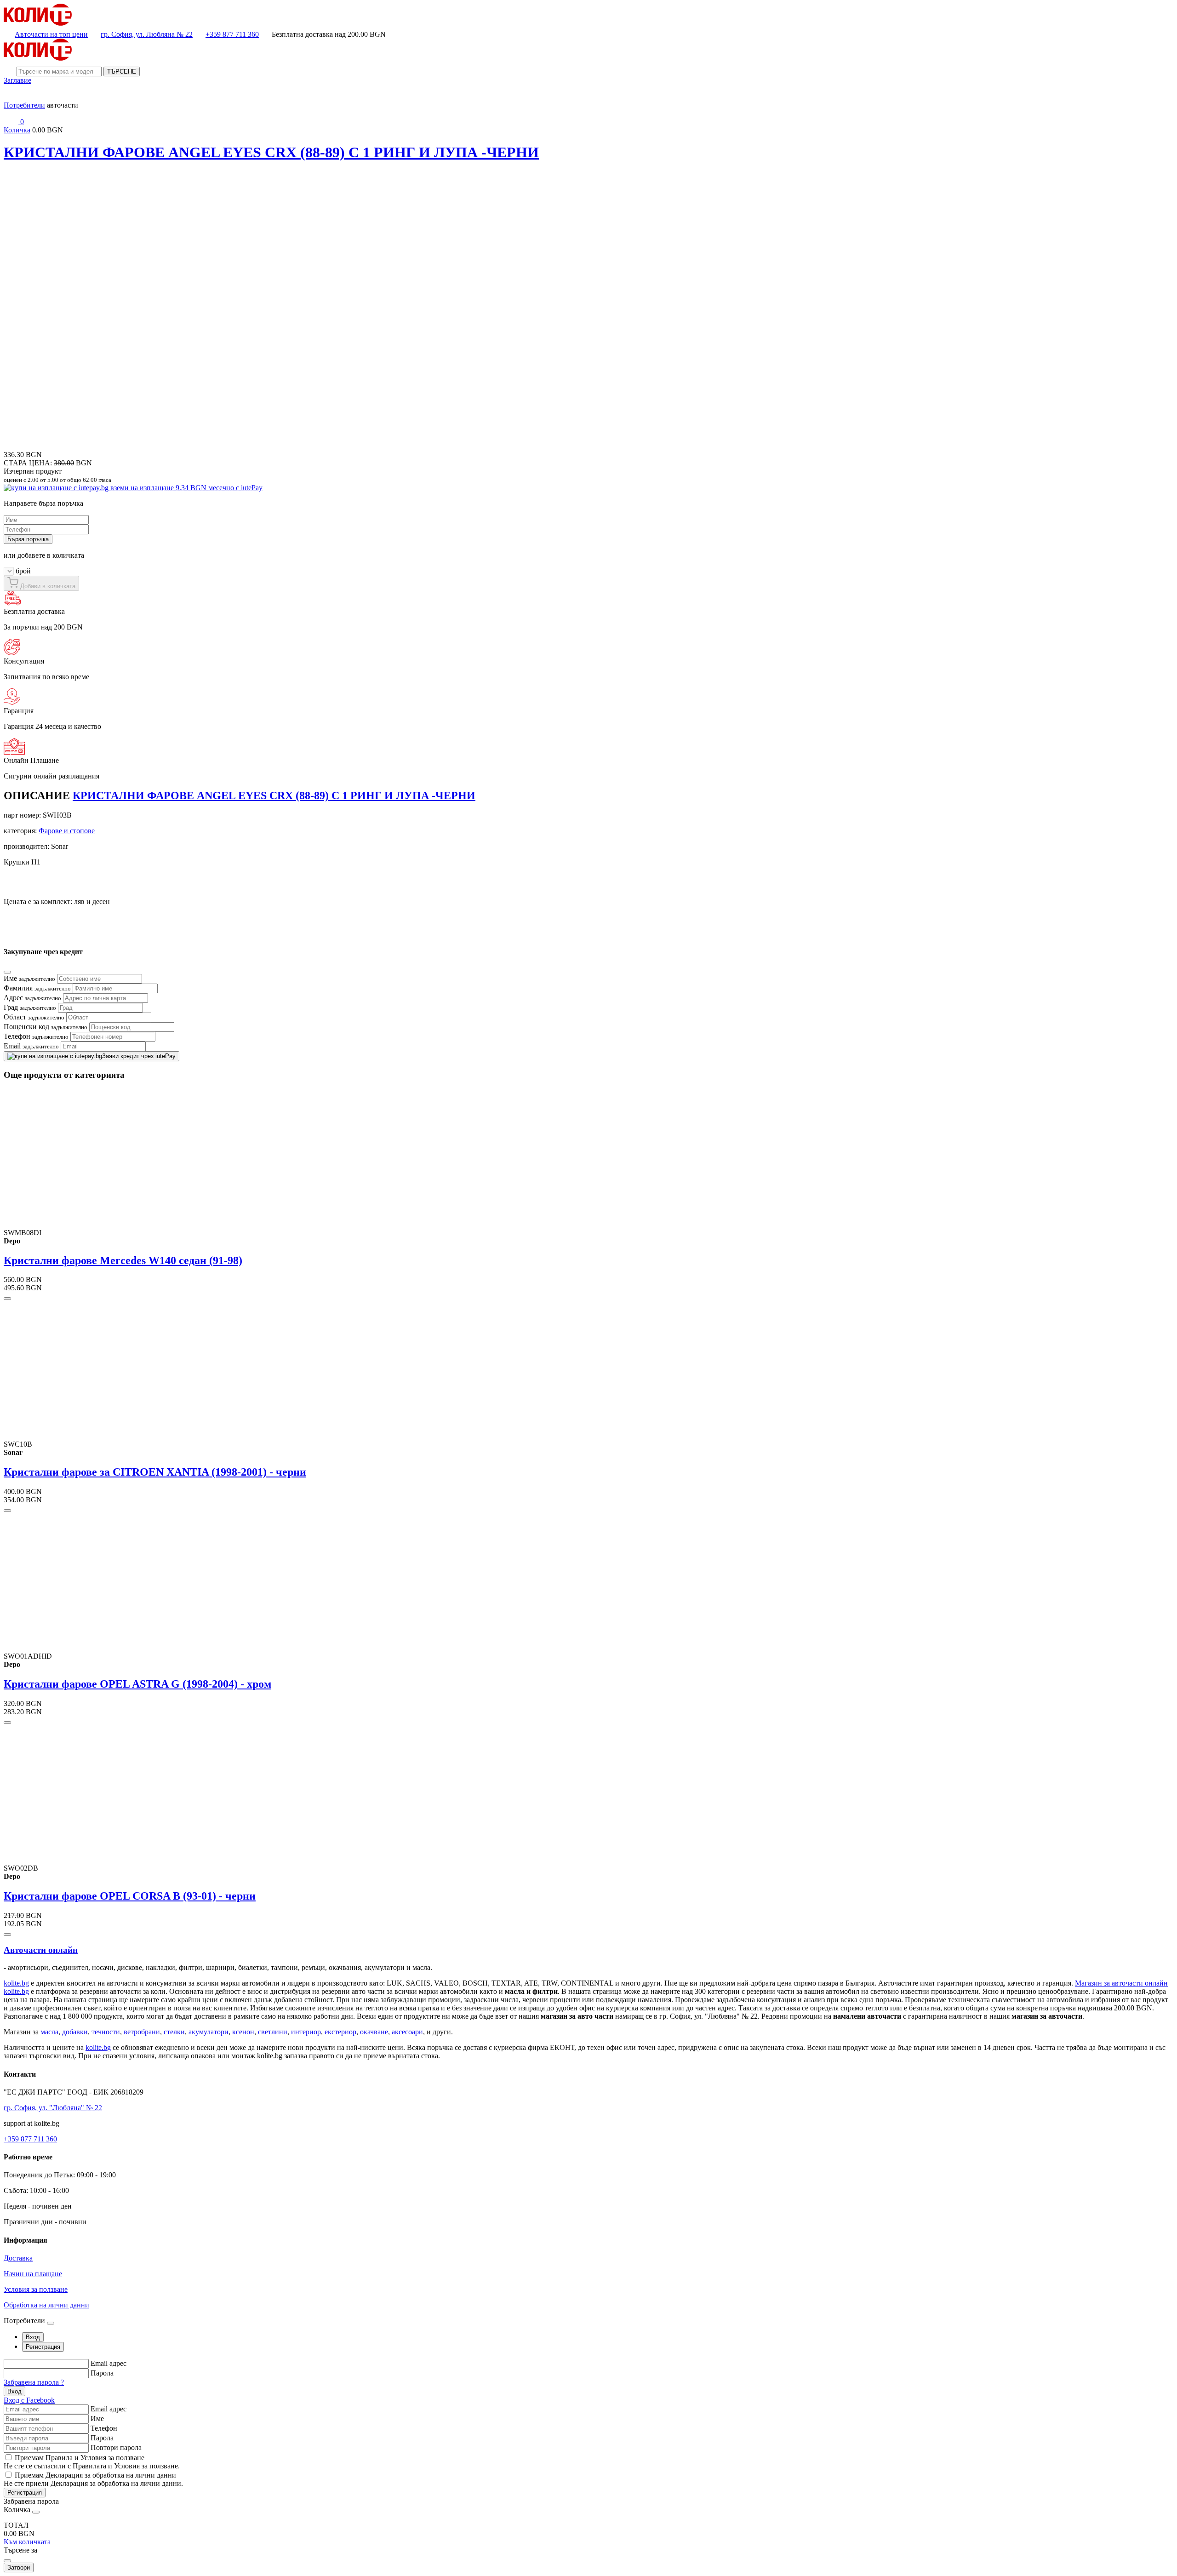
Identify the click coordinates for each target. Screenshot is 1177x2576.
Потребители (24, 105)
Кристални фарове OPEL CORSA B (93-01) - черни (130, 1896)
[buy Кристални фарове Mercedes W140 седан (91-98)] (7, 1299)
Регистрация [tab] (43, 2347)
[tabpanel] (588, 2382)
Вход (14, 2391)
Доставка (18, 2258)
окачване (374, 2032)
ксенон (243, 2032)
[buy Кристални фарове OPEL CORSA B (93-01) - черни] (7, 1935)
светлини (273, 2032)
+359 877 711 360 (232, 34)
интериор (306, 2032)
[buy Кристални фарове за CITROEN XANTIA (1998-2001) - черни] (7, 1511)
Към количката (27, 2542)
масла (49, 2032)
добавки (75, 2032)
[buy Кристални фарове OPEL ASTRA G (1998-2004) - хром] (7, 1723)
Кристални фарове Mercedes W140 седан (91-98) (123, 1260)
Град (30, 1007)
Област (34, 1017)
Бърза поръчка (28, 539)
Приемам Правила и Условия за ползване (80, 2458)
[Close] (7, 972)
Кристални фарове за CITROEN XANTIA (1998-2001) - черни (155, 1472)
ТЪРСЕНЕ (122, 72)
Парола (102, 2373)
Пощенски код (46, 1027)
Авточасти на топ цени (51, 34)
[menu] (11, 97)
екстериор (340, 2032)
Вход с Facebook (29, 2400)
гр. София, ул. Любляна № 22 (147, 34)
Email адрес (109, 2363)
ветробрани (142, 2032)
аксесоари (407, 2032)
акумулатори (209, 2032)
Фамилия (37, 988)
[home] (38, 23)
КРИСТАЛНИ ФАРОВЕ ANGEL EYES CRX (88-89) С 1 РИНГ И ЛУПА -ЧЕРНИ (271, 152)
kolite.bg (16, 1983)
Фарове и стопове (67, 831)
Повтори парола (116, 2447)
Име (29, 978)
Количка (17, 130)
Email (31, 1046)
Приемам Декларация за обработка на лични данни (95, 2475)
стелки (174, 2032)
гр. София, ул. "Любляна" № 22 (53, 2108)
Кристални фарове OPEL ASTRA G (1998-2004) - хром (137, 1684)
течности (106, 2032)
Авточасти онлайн (41, 1950)
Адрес (32, 998)
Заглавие (17, 80)
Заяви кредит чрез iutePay (139, 1056)
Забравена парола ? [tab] (34, 2382)
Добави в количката (47, 586)
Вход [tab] (33, 2337)
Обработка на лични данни (46, 2305)
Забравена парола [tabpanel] (31, 2501)
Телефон (36, 1036)
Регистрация (25, 2493)
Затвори (19, 2567)
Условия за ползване (36, 2289)
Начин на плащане (33, 2274)
